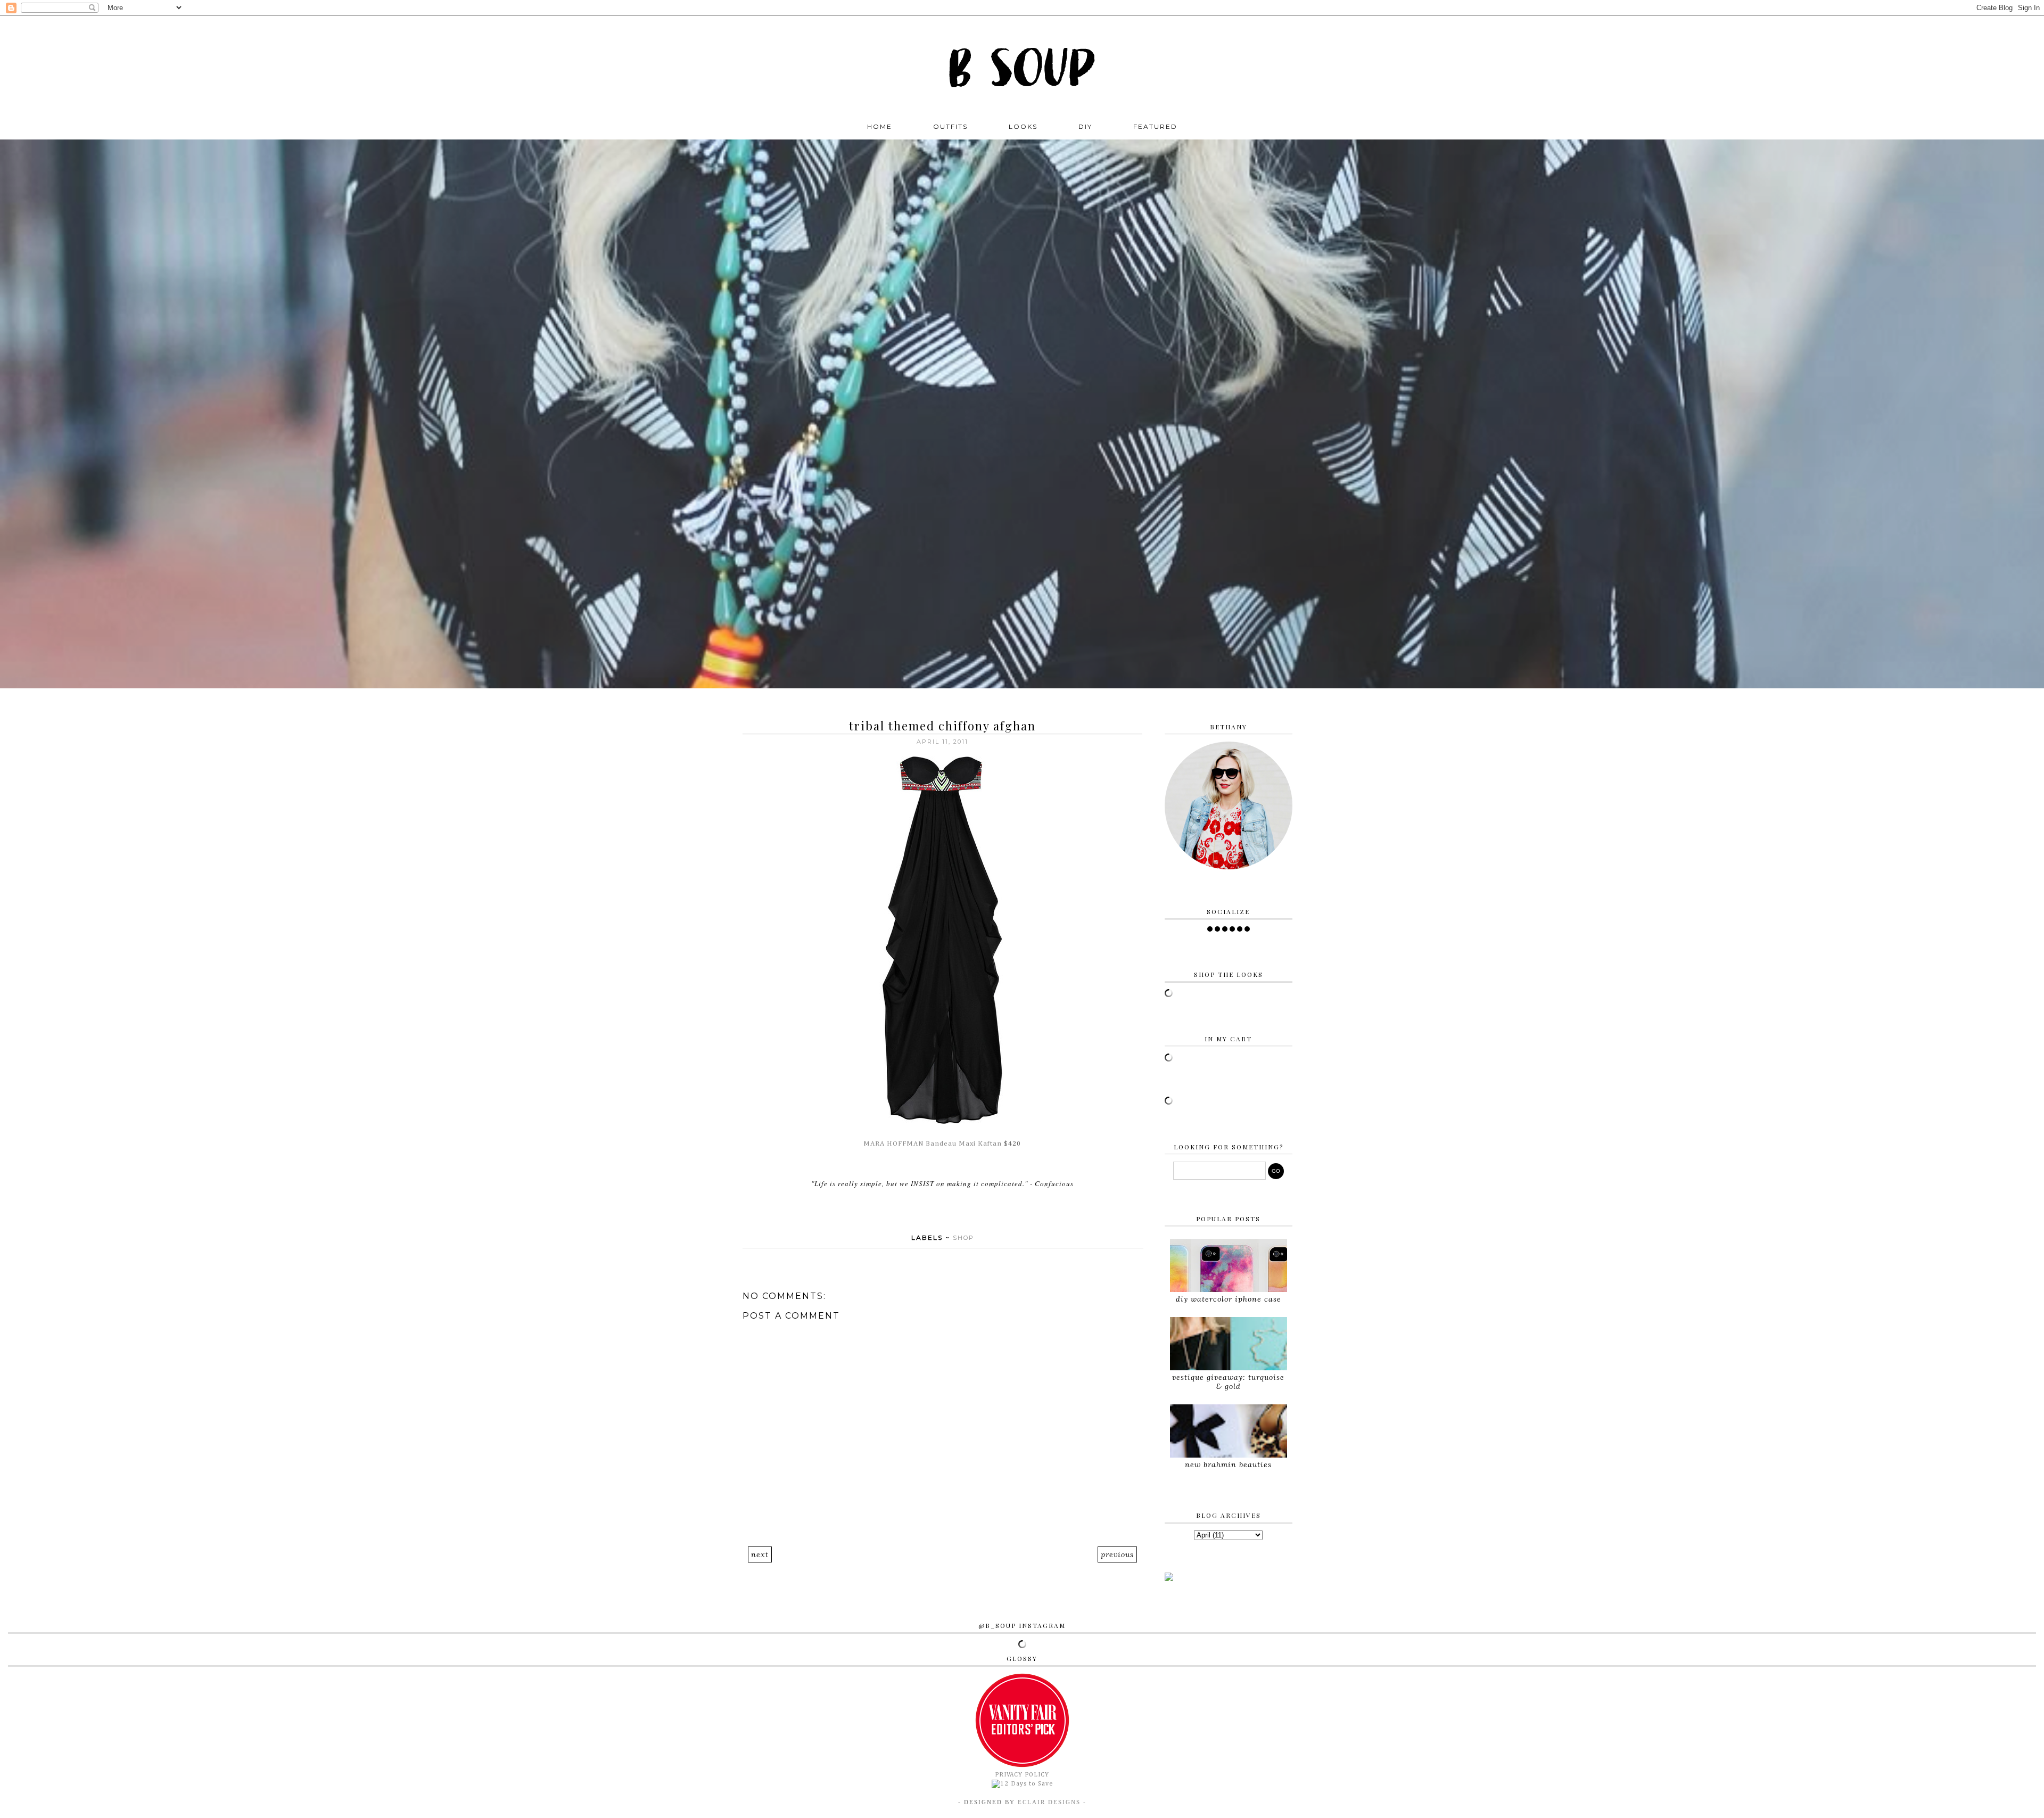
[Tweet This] (936, 1210)
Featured (1155, 126)
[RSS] (1217, 929)
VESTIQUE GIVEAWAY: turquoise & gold (1228, 1382)
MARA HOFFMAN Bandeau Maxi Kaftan (933, 1144)
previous (1117, 1554)
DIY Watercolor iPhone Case (1229, 1299)
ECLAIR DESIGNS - (1051, 1802)
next (760, 1554)
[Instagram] (1225, 929)
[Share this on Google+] (963, 1210)
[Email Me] (1240, 929)
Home (880, 126)
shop (963, 1238)
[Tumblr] (1247, 929)
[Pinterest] (1232, 929)
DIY (1085, 126)
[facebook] (1210, 929)
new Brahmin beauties (1228, 1465)
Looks (1023, 126)
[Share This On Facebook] (923, 1210)
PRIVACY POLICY (1022, 1775)
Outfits (950, 126)
